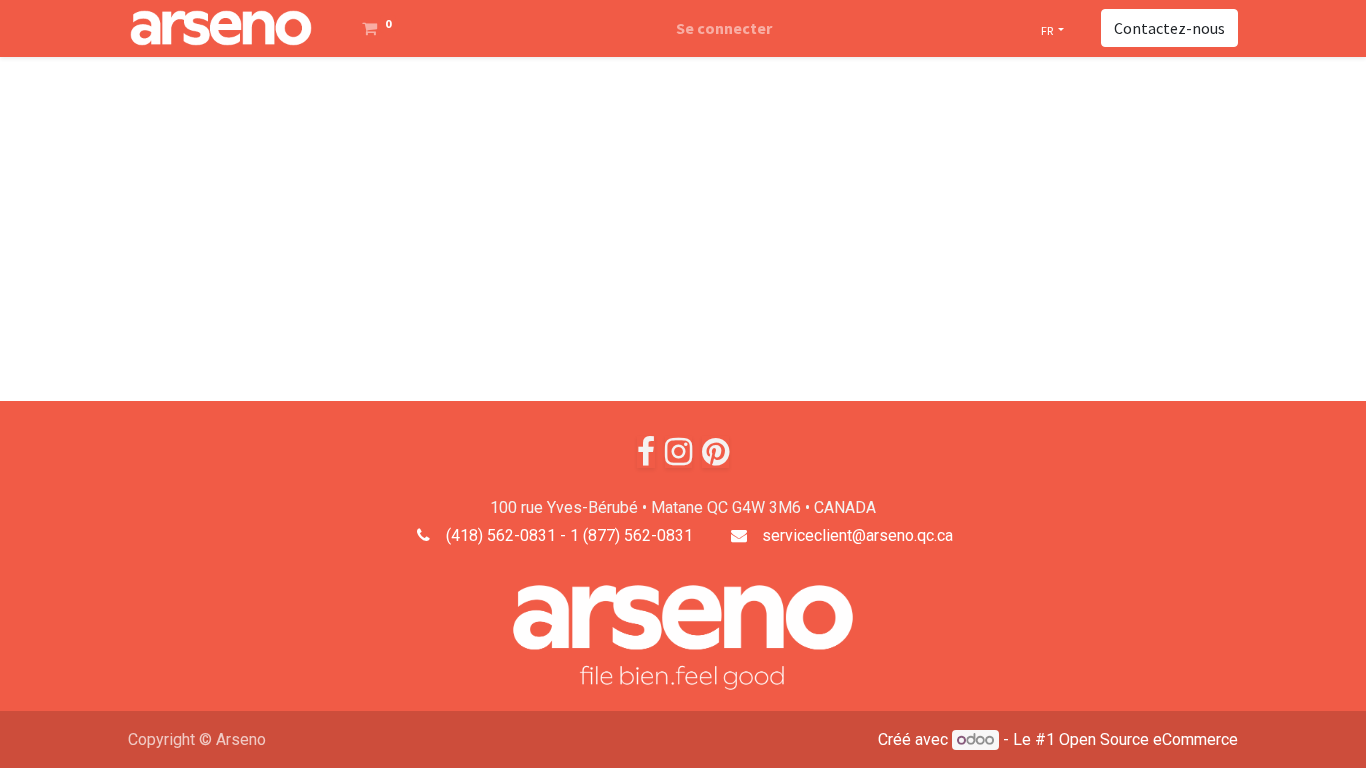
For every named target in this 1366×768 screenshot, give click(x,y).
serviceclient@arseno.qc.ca (857, 535)
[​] (646, 452)
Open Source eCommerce (1148, 739)
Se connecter (724, 28)
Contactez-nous (1169, 28)
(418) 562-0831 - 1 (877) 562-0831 (569, 535)
